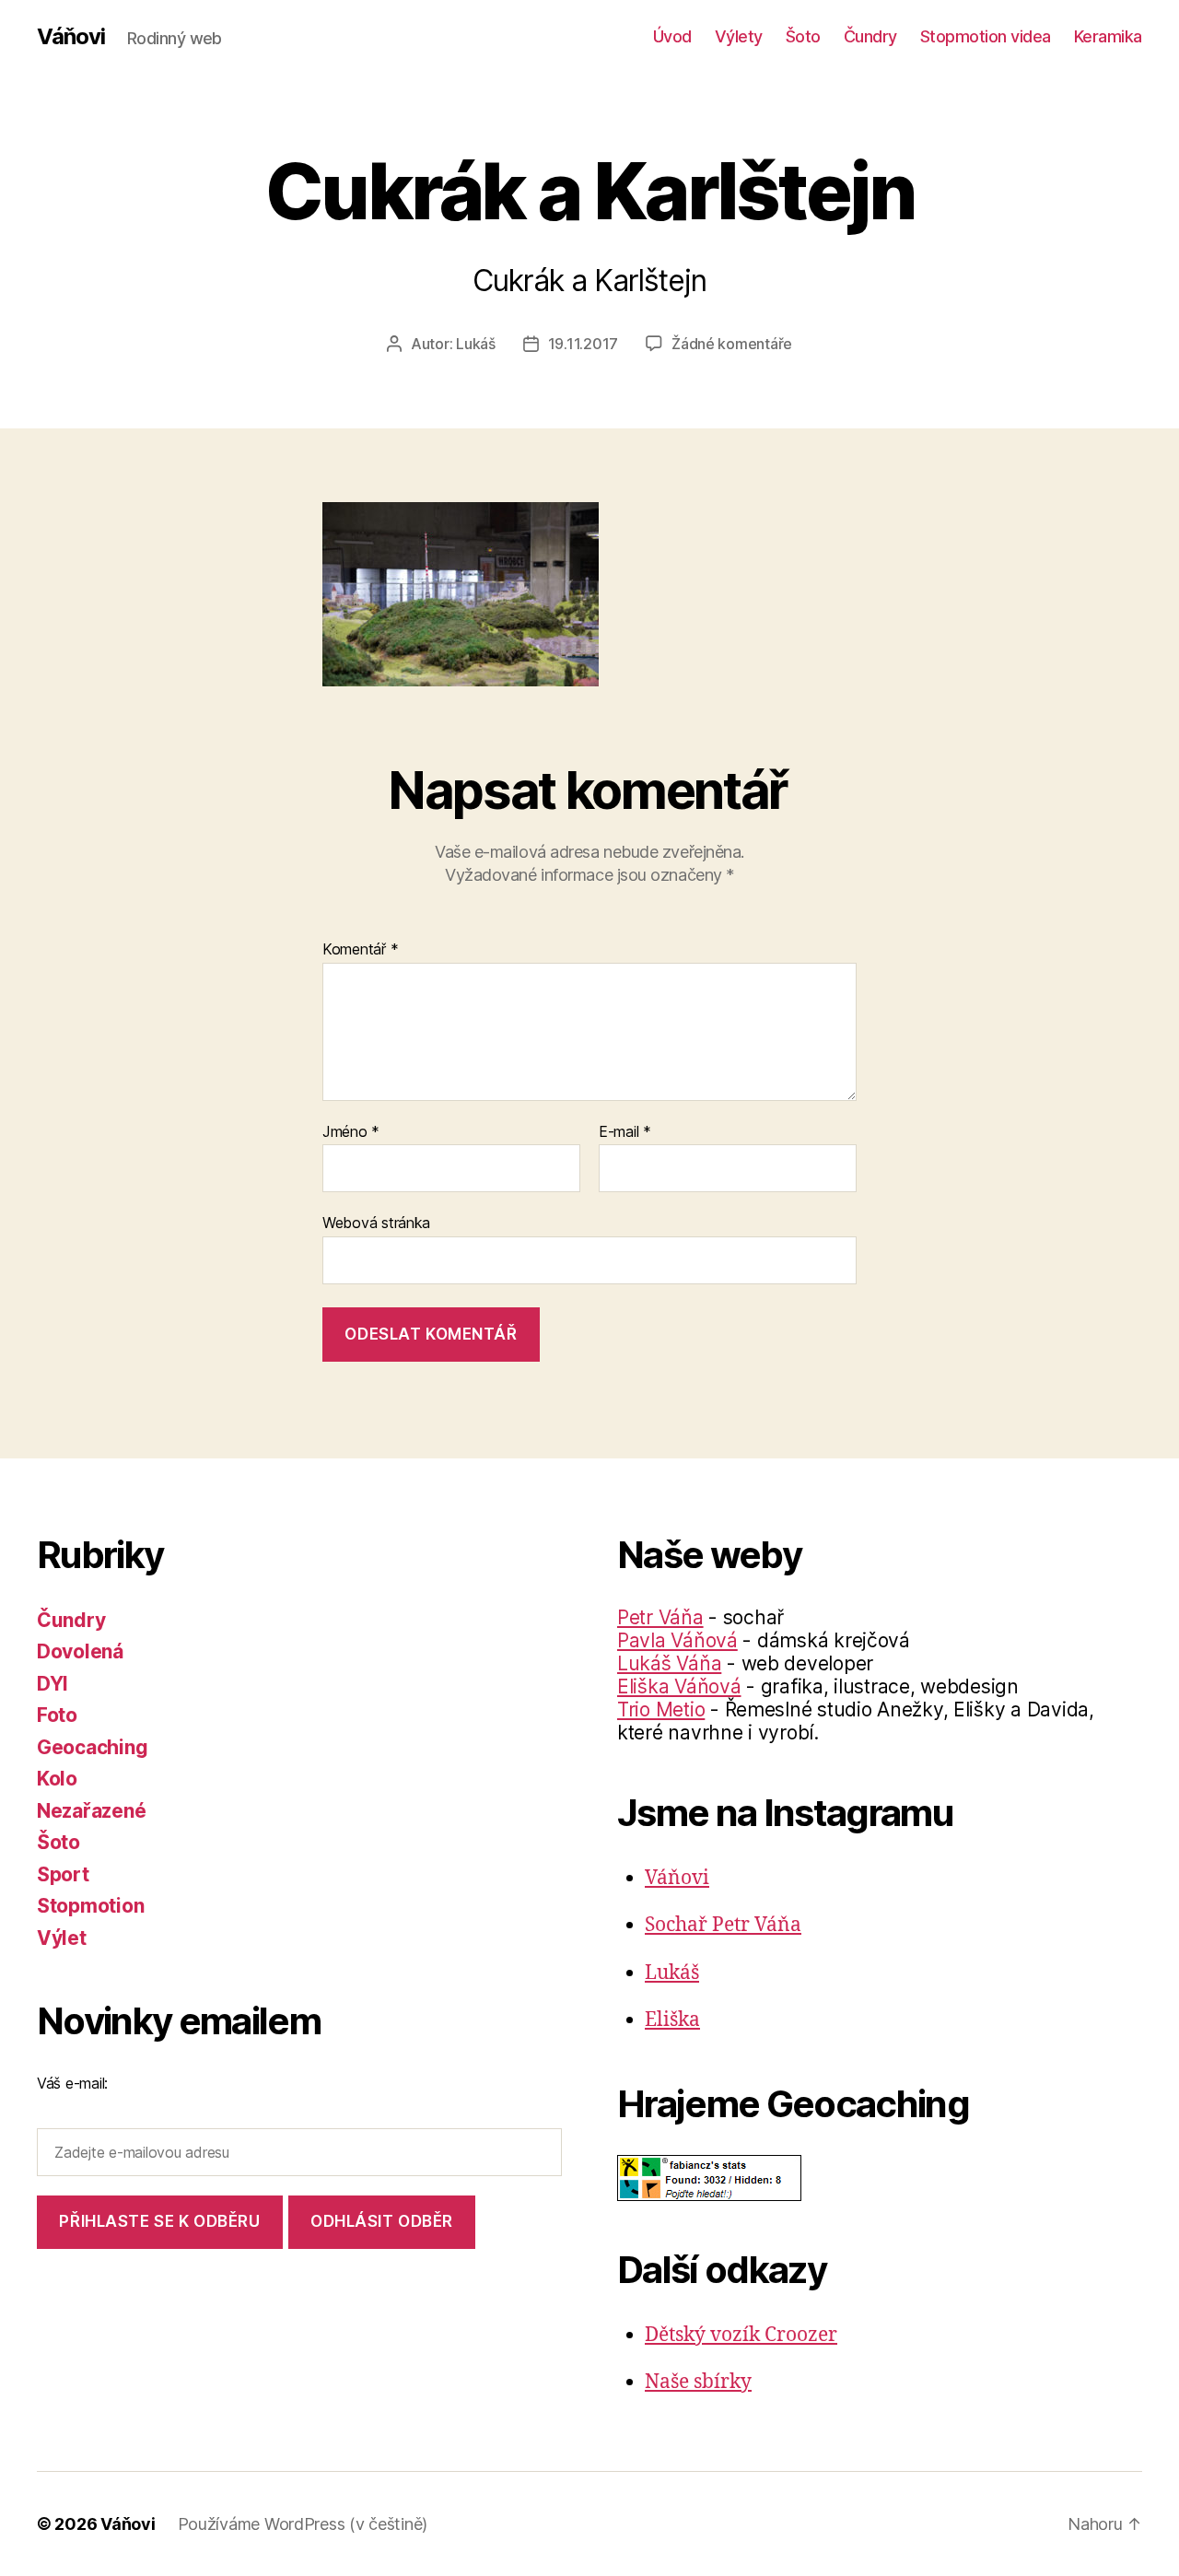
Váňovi (71, 37)
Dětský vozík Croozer (741, 2335)
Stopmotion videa (986, 36)
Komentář (360, 950)
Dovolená (80, 1651)
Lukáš (476, 344)
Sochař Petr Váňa (723, 1925)
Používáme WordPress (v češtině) (303, 2524)
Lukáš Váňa (669, 1663)
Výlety (739, 36)
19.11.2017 (583, 344)
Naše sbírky (698, 2382)
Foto (57, 1715)
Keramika (1108, 36)
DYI (53, 1684)
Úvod (672, 36)
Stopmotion (90, 1906)
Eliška (672, 2020)
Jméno (351, 1132)
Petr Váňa (660, 1617)
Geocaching (92, 1747)
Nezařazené (91, 1811)
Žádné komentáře (732, 344)
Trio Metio (661, 1710)
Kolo (57, 1779)
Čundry (870, 36)
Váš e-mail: (72, 2083)
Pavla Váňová (677, 1640)
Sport (63, 1874)
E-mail (625, 1132)
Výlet (62, 1938)
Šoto (803, 36)
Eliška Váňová (679, 1686)
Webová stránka (376, 1223)
